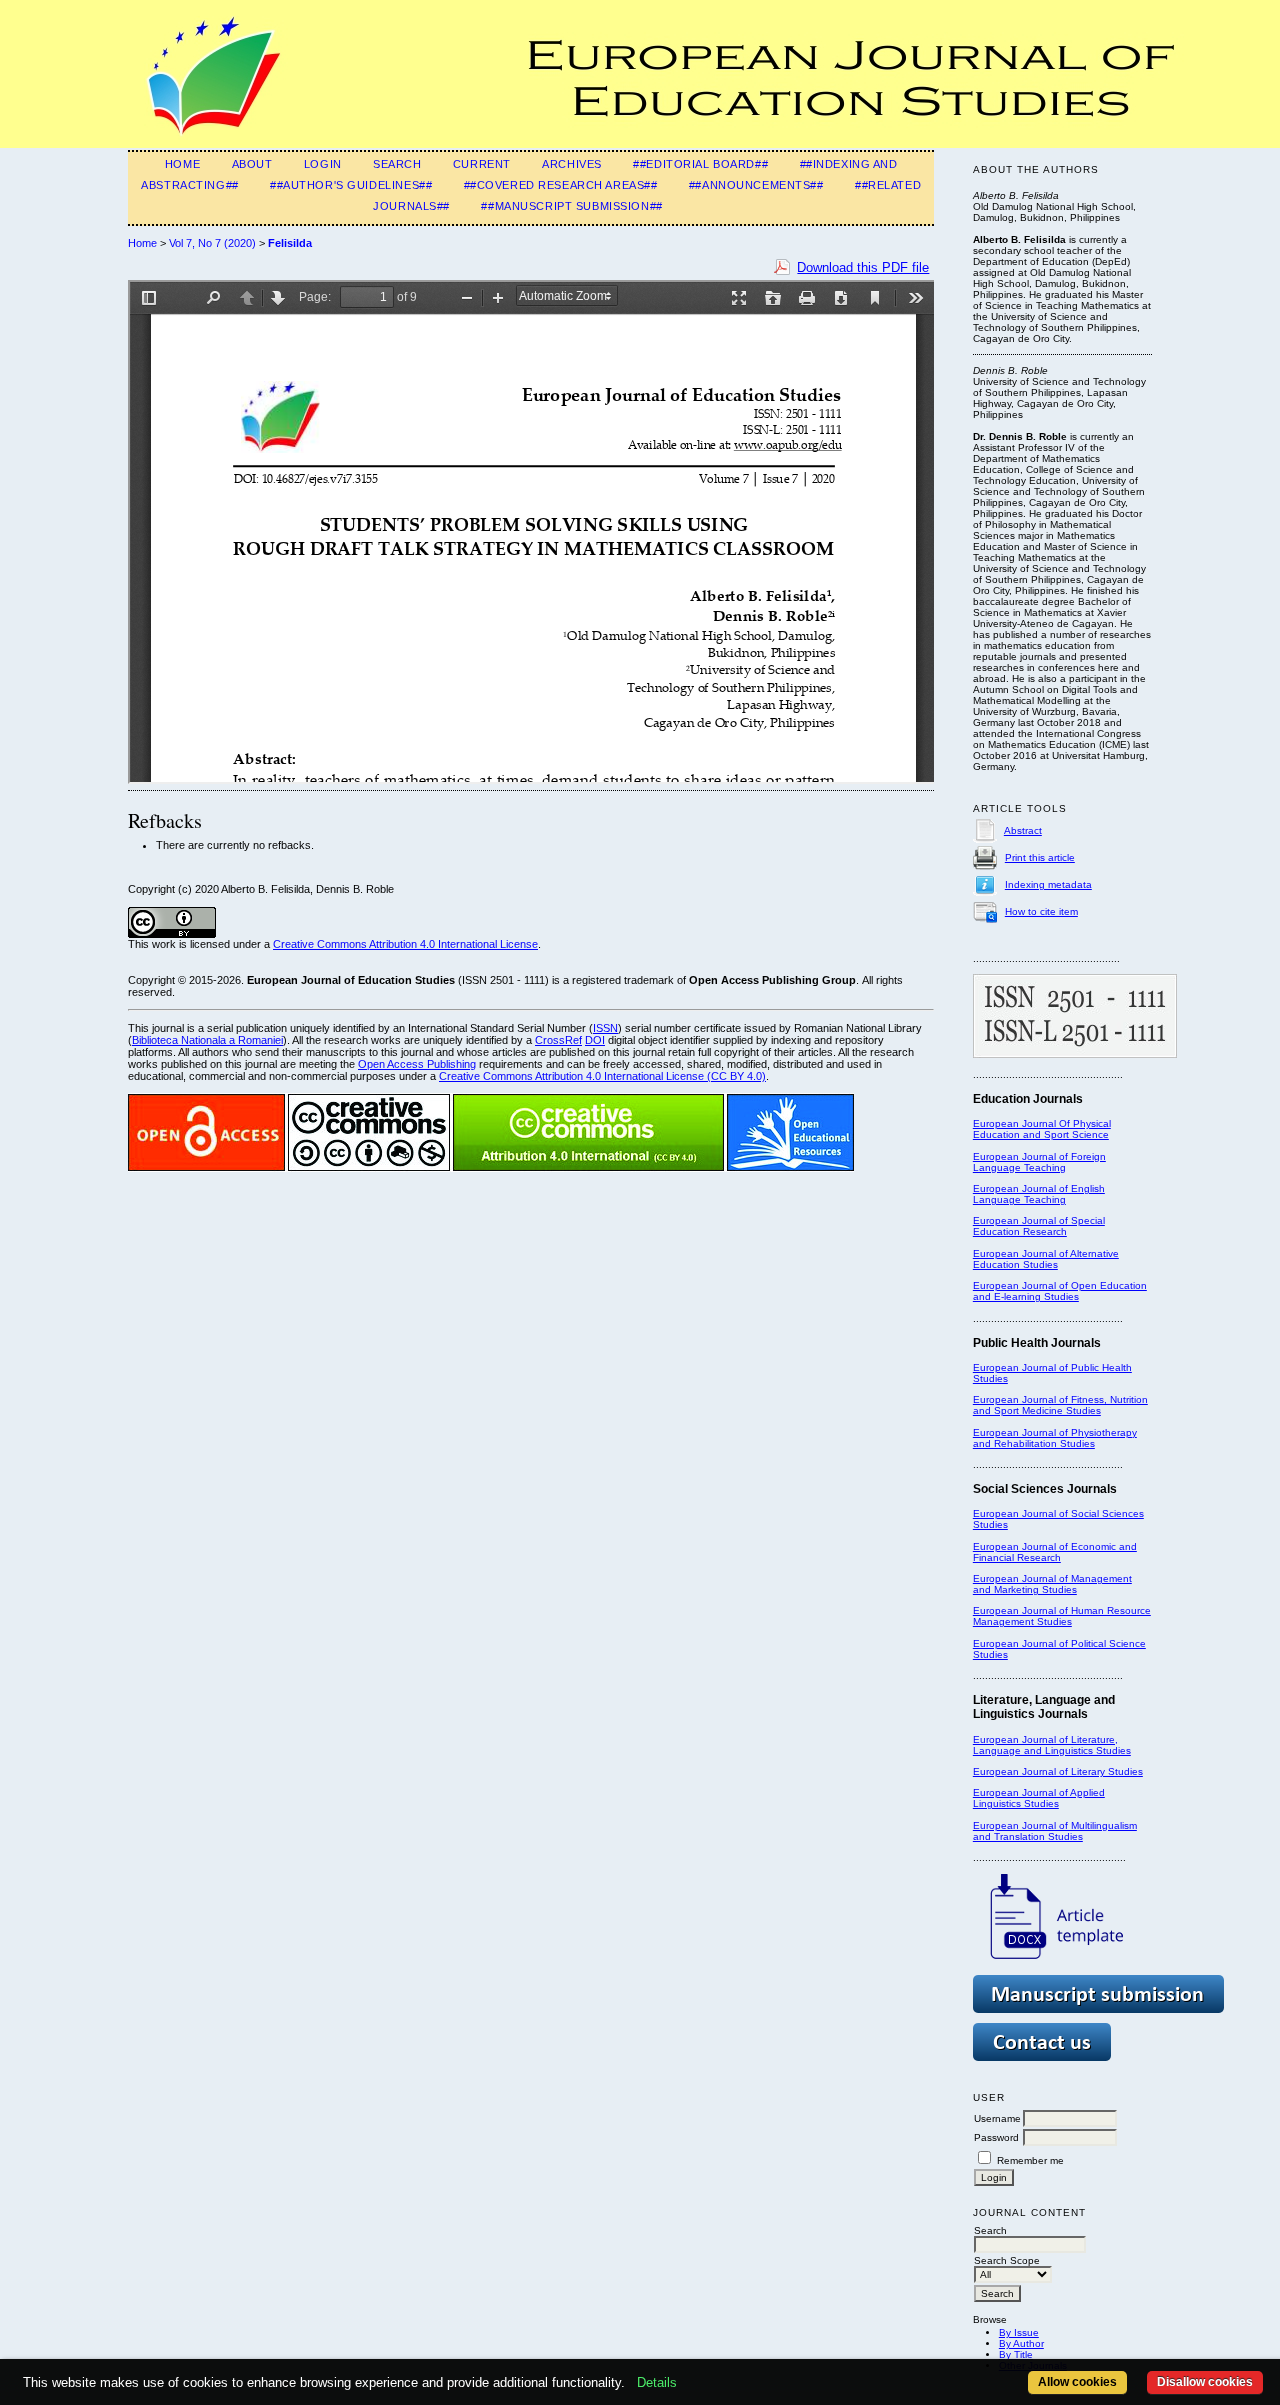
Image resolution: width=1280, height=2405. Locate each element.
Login (323, 164)
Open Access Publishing (417, 1064)
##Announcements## (756, 185)
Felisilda (290, 243)
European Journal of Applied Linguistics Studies (1039, 1798)
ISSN (605, 1028)
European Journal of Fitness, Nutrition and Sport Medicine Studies (1060, 1405)
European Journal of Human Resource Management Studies (1062, 1616)
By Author (1021, 2343)
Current (482, 164)
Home (182, 164)
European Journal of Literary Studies (1058, 1771)
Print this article (1040, 857)
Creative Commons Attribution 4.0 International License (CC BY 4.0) (602, 1076)
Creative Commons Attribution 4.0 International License (405, 944)
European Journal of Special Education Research (1039, 1226)
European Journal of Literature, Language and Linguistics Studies (1052, 1745)
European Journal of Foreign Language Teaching (1039, 1162)
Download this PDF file (863, 267)
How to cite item (1041, 911)
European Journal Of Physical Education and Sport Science (1042, 1129)
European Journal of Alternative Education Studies (1046, 1259)
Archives (572, 164)
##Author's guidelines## (351, 185)
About (252, 164)
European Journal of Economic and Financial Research (1055, 1552)
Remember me (1030, 2160)
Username (997, 2118)
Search (397, 164)
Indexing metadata (1048, 884)
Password (996, 2137)
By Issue (1019, 2332)
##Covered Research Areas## (561, 185)
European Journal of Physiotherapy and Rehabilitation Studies (1055, 1438)
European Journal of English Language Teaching (1039, 1194)
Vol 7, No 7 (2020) (212, 243)
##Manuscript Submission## (571, 206)
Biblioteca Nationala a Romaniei (207, 1040)
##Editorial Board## (700, 164)
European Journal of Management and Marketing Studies (1052, 1584)
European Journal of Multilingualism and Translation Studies (1055, 1831)
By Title (1016, 2354)
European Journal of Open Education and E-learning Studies (1060, 1291)
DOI (595, 1040)
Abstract (1023, 830)
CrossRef (558, 1040)
